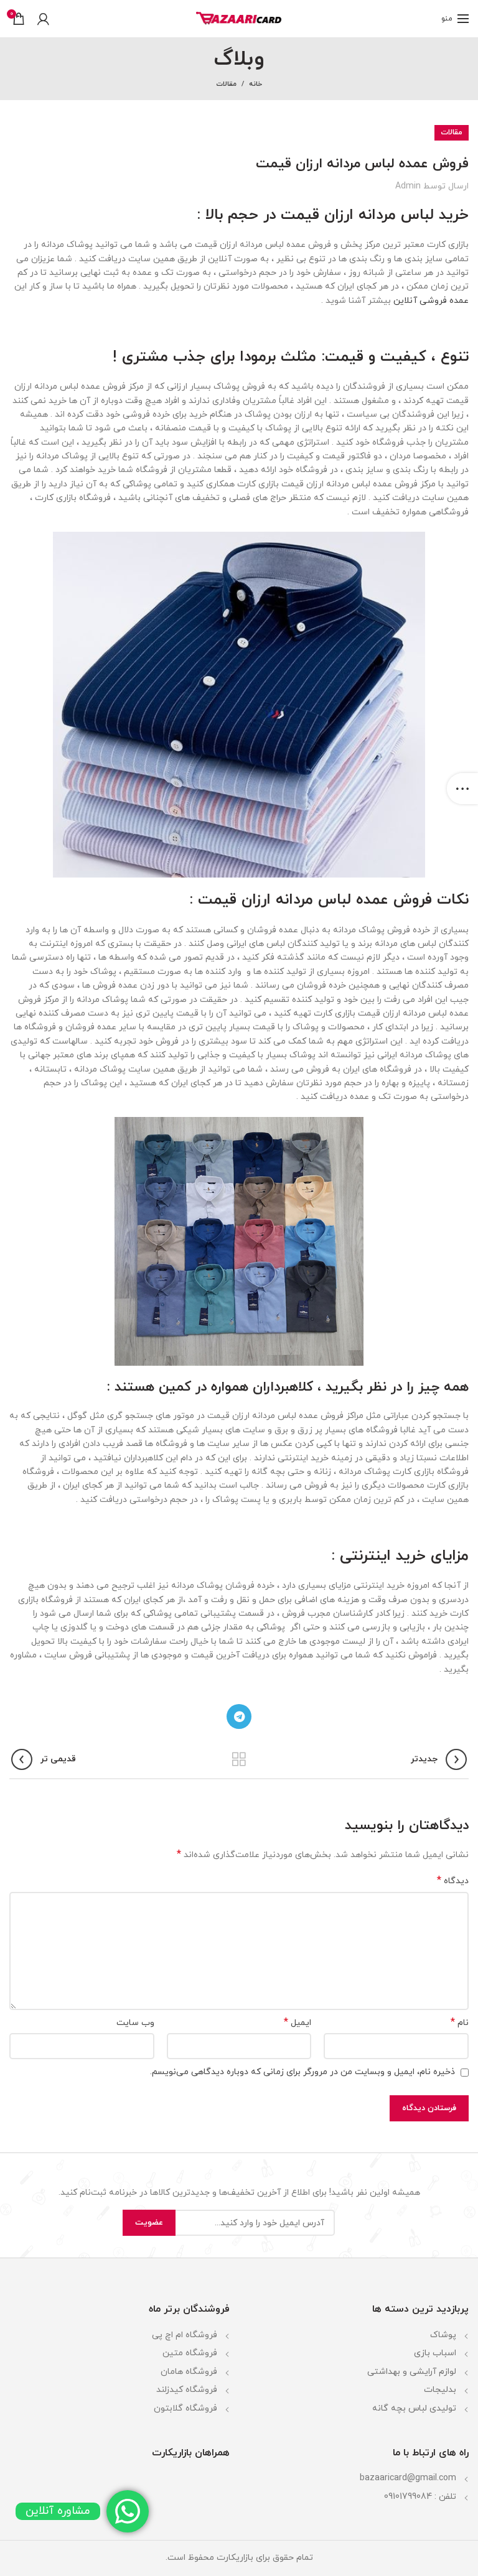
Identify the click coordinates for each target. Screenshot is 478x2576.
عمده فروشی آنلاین (431, 301)
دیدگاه (453, 1881)
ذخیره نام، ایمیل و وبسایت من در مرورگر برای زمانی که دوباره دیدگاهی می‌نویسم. (302, 2072)
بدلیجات (440, 2390)
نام (460, 2023)
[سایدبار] (462, 789)
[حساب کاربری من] (43, 19)
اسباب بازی (435, 2353)
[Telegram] (239, 1717)
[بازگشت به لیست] (239, 1759)
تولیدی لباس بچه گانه (414, 2408)
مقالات (226, 84)
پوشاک (443, 2335)
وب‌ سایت (135, 2023)
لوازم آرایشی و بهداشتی (412, 2372)
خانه (255, 84)
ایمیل (298, 2023)
